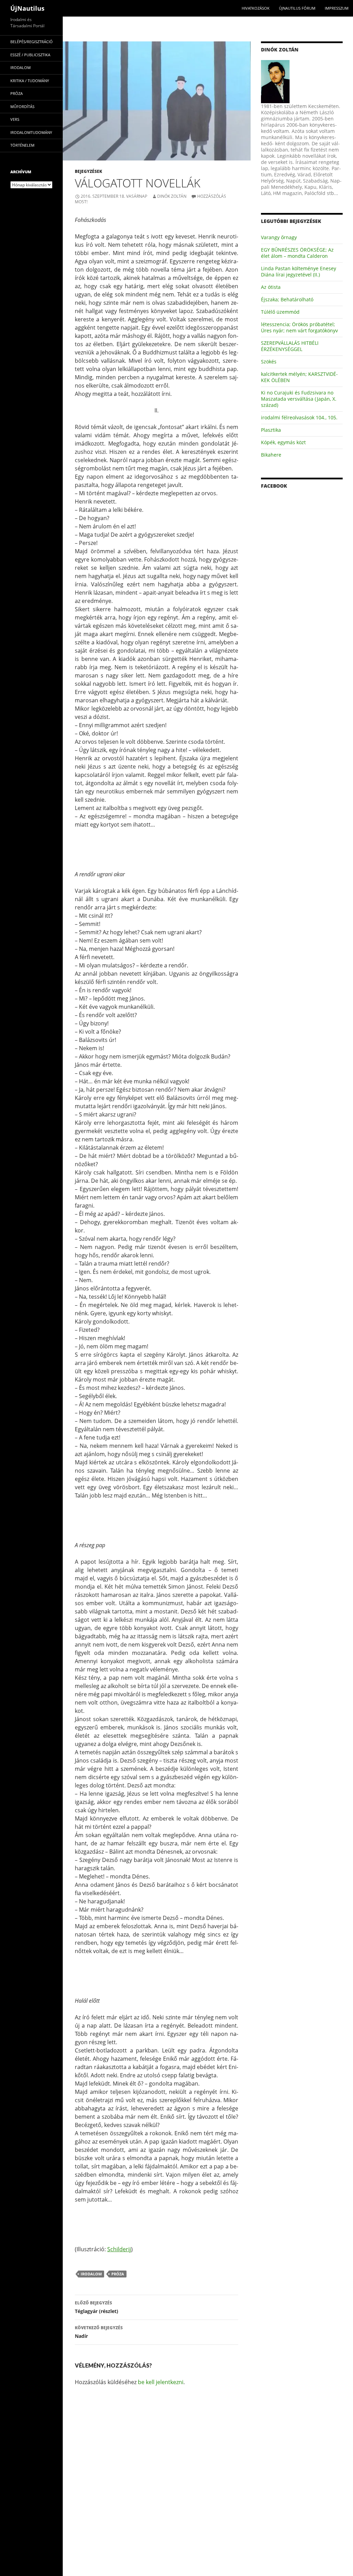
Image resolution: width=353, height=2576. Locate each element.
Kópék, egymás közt (283, 442)
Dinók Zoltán (172, 196)
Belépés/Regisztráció (32, 42)
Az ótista (271, 287)
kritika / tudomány (30, 81)
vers (15, 119)
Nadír (99, 2332)
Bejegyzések (88, 171)
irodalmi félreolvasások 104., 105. (299, 417)
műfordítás (22, 106)
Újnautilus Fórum (297, 8)
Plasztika (271, 430)
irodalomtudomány (31, 132)
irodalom (91, 2274)
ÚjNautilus (27, 8)
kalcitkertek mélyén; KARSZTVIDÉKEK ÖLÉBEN (299, 377)
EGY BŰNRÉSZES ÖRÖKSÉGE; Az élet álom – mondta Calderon (297, 253)
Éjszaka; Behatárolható (287, 299)
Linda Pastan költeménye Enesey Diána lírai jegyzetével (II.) (299, 271)
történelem (22, 145)
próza (118, 2274)
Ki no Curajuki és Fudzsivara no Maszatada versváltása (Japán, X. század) (299, 399)
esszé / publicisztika (30, 55)
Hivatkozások (256, 8)
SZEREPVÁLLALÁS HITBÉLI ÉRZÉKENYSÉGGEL (290, 346)
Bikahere (271, 455)
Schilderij (119, 2249)
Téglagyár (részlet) (97, 2307)
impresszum (337, 8)
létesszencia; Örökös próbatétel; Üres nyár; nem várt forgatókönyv (299, 327)
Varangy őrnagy (279, 237)
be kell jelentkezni (161, 2382)
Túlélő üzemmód (280, 312)
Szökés (269, 362)
